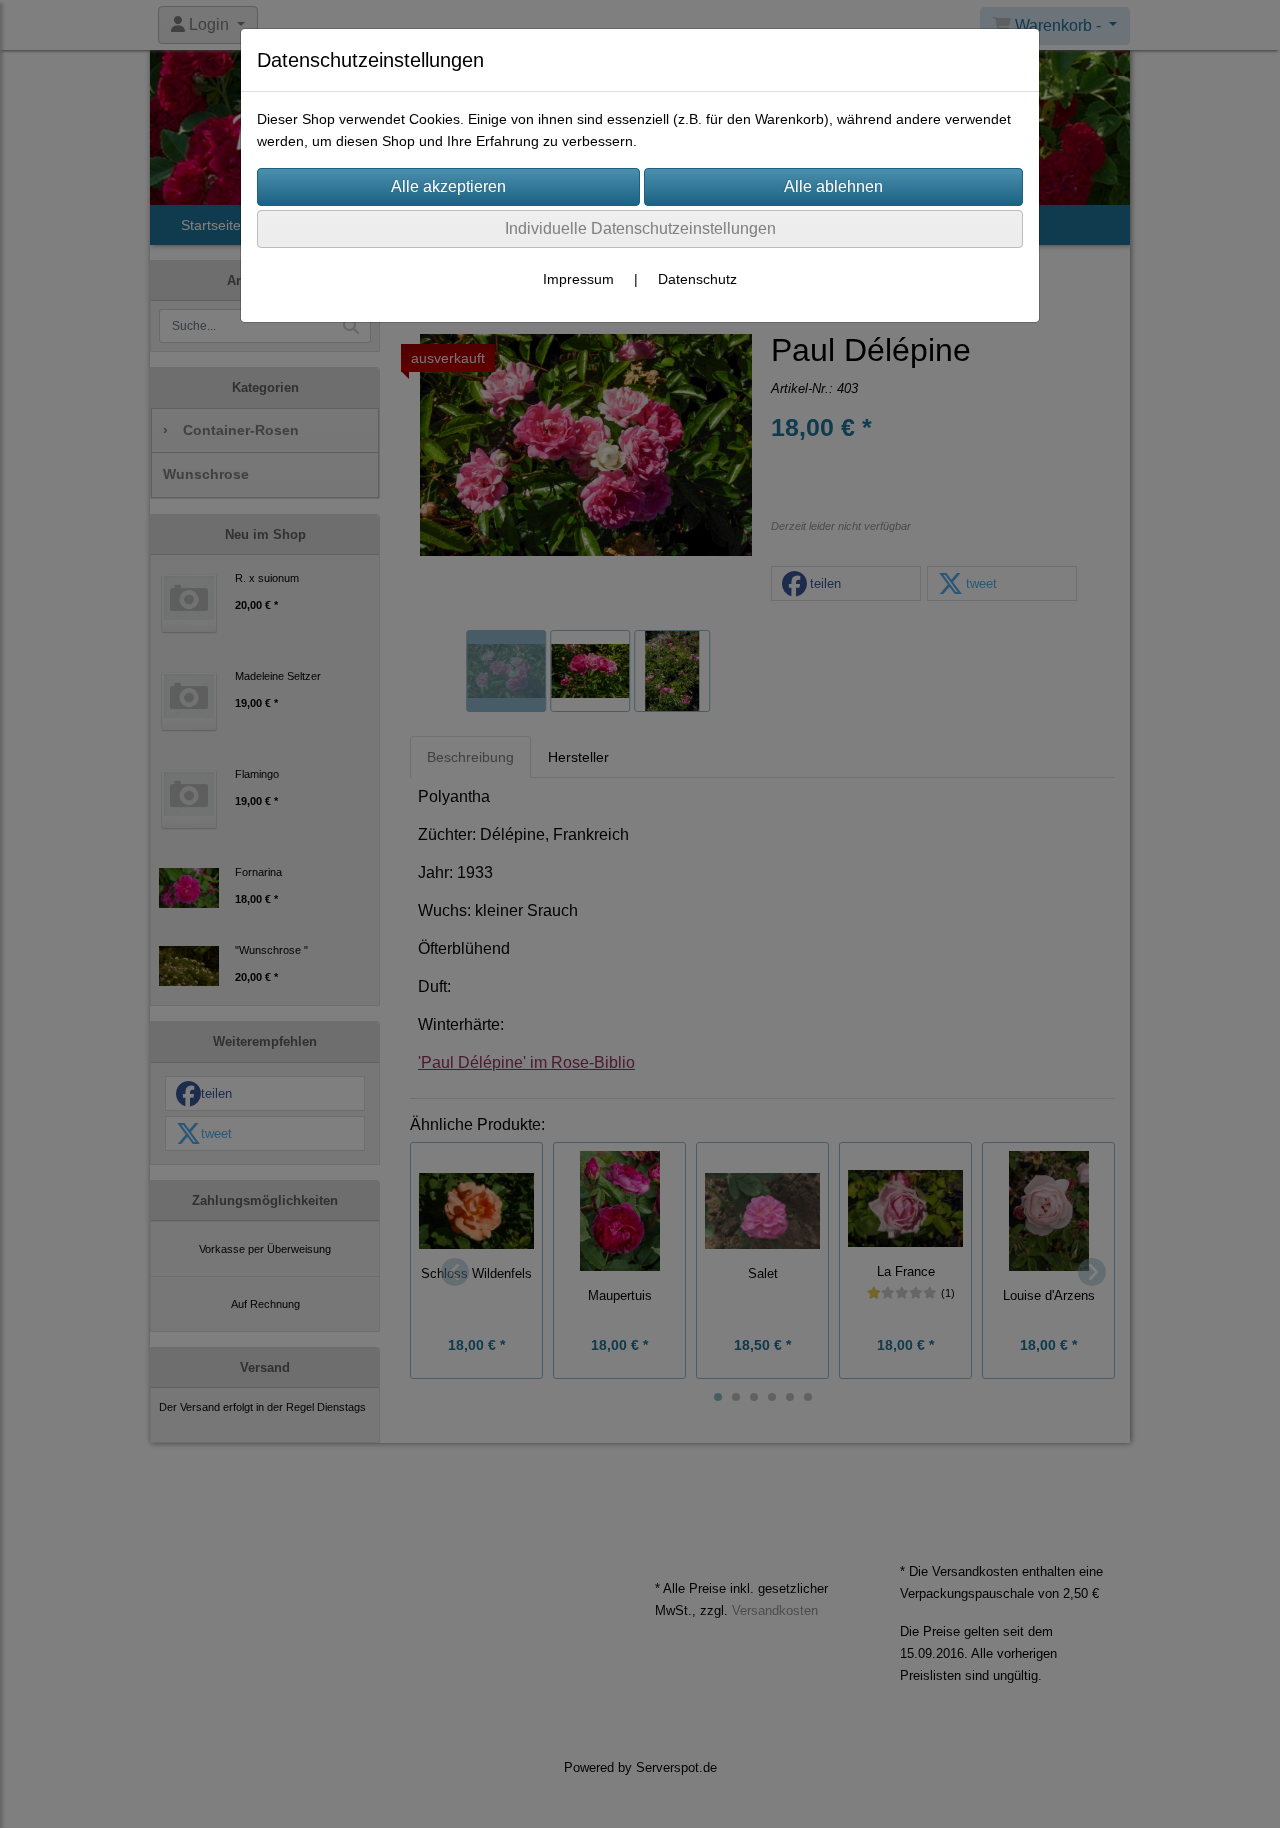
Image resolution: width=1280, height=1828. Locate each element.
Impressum (578, 279)
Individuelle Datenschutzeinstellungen (640, 228)
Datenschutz (697, 279)
